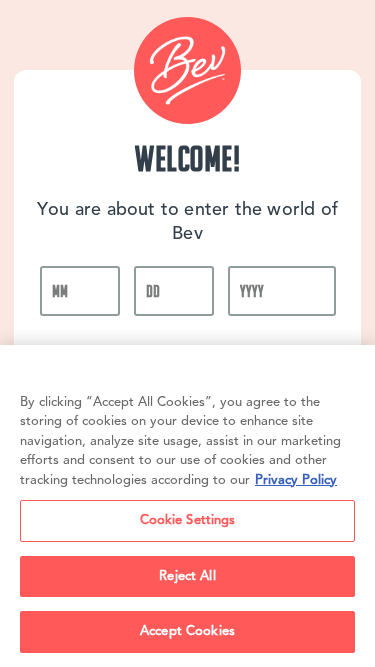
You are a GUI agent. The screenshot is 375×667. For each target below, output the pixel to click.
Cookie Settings (188, 520)
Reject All (187, 576)
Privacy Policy (296, 480)
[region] (187, 506)
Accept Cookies (187, 631)
